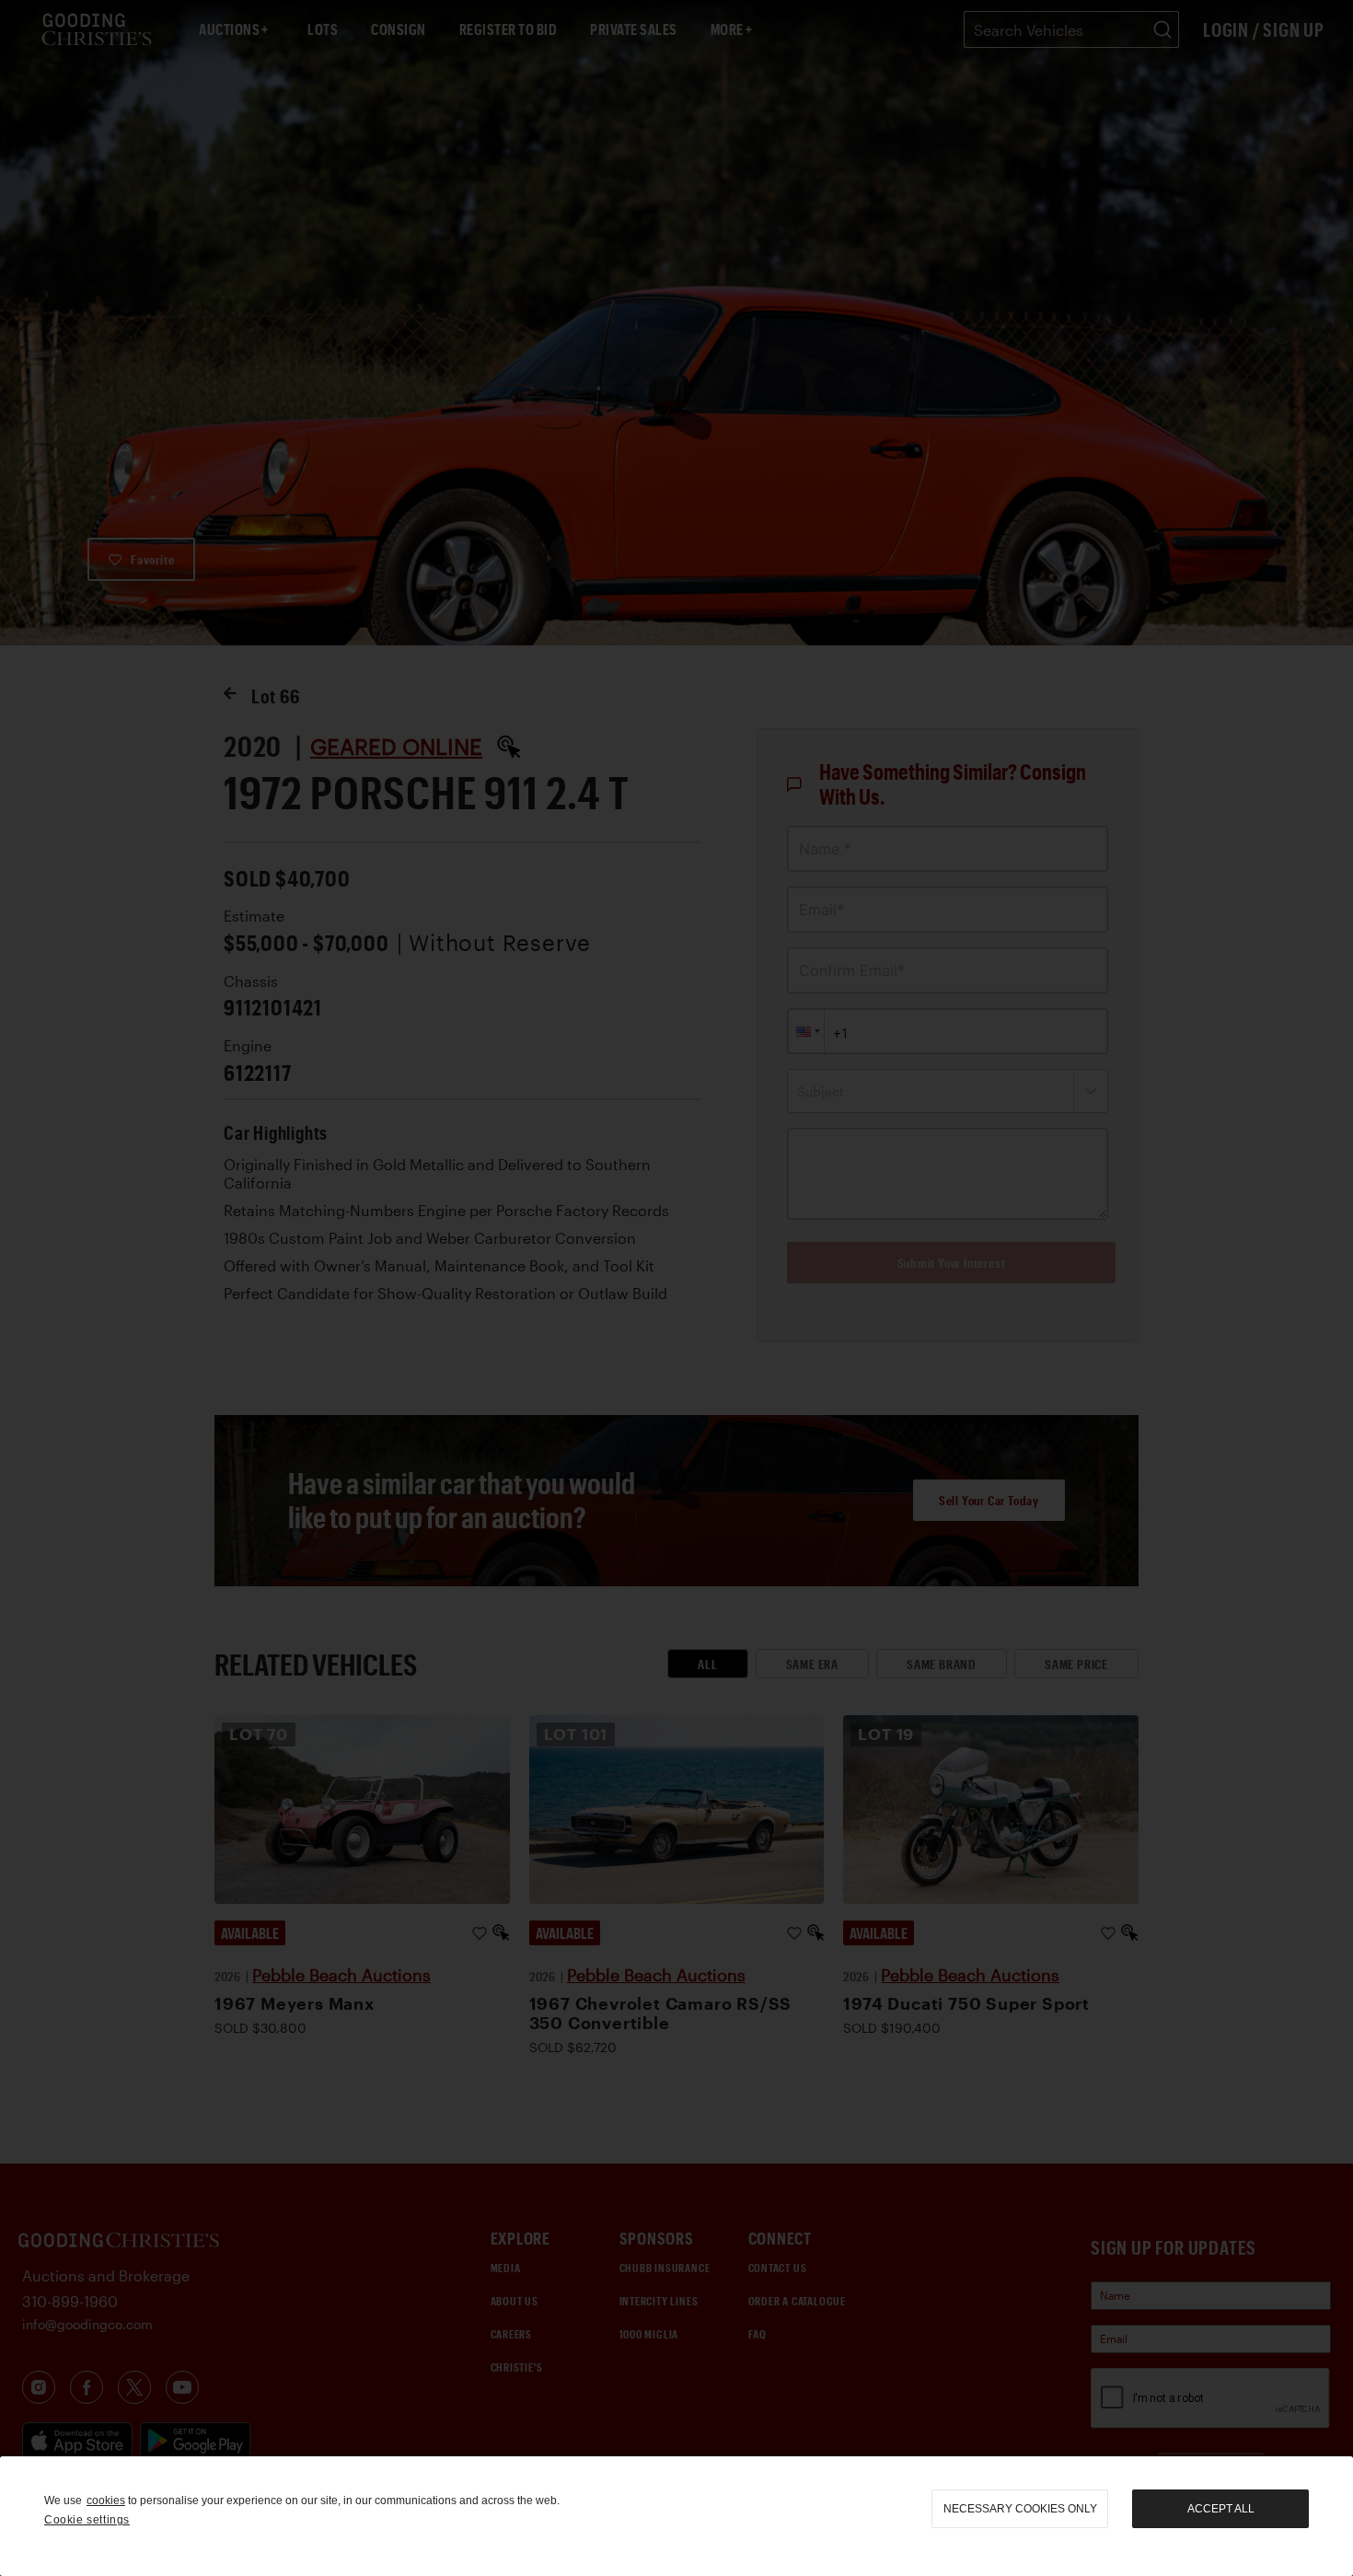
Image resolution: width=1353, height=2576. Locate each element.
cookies (106, 2501)
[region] (676, 2516)
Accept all (1221, 2509)
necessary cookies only (1020, 2509)
